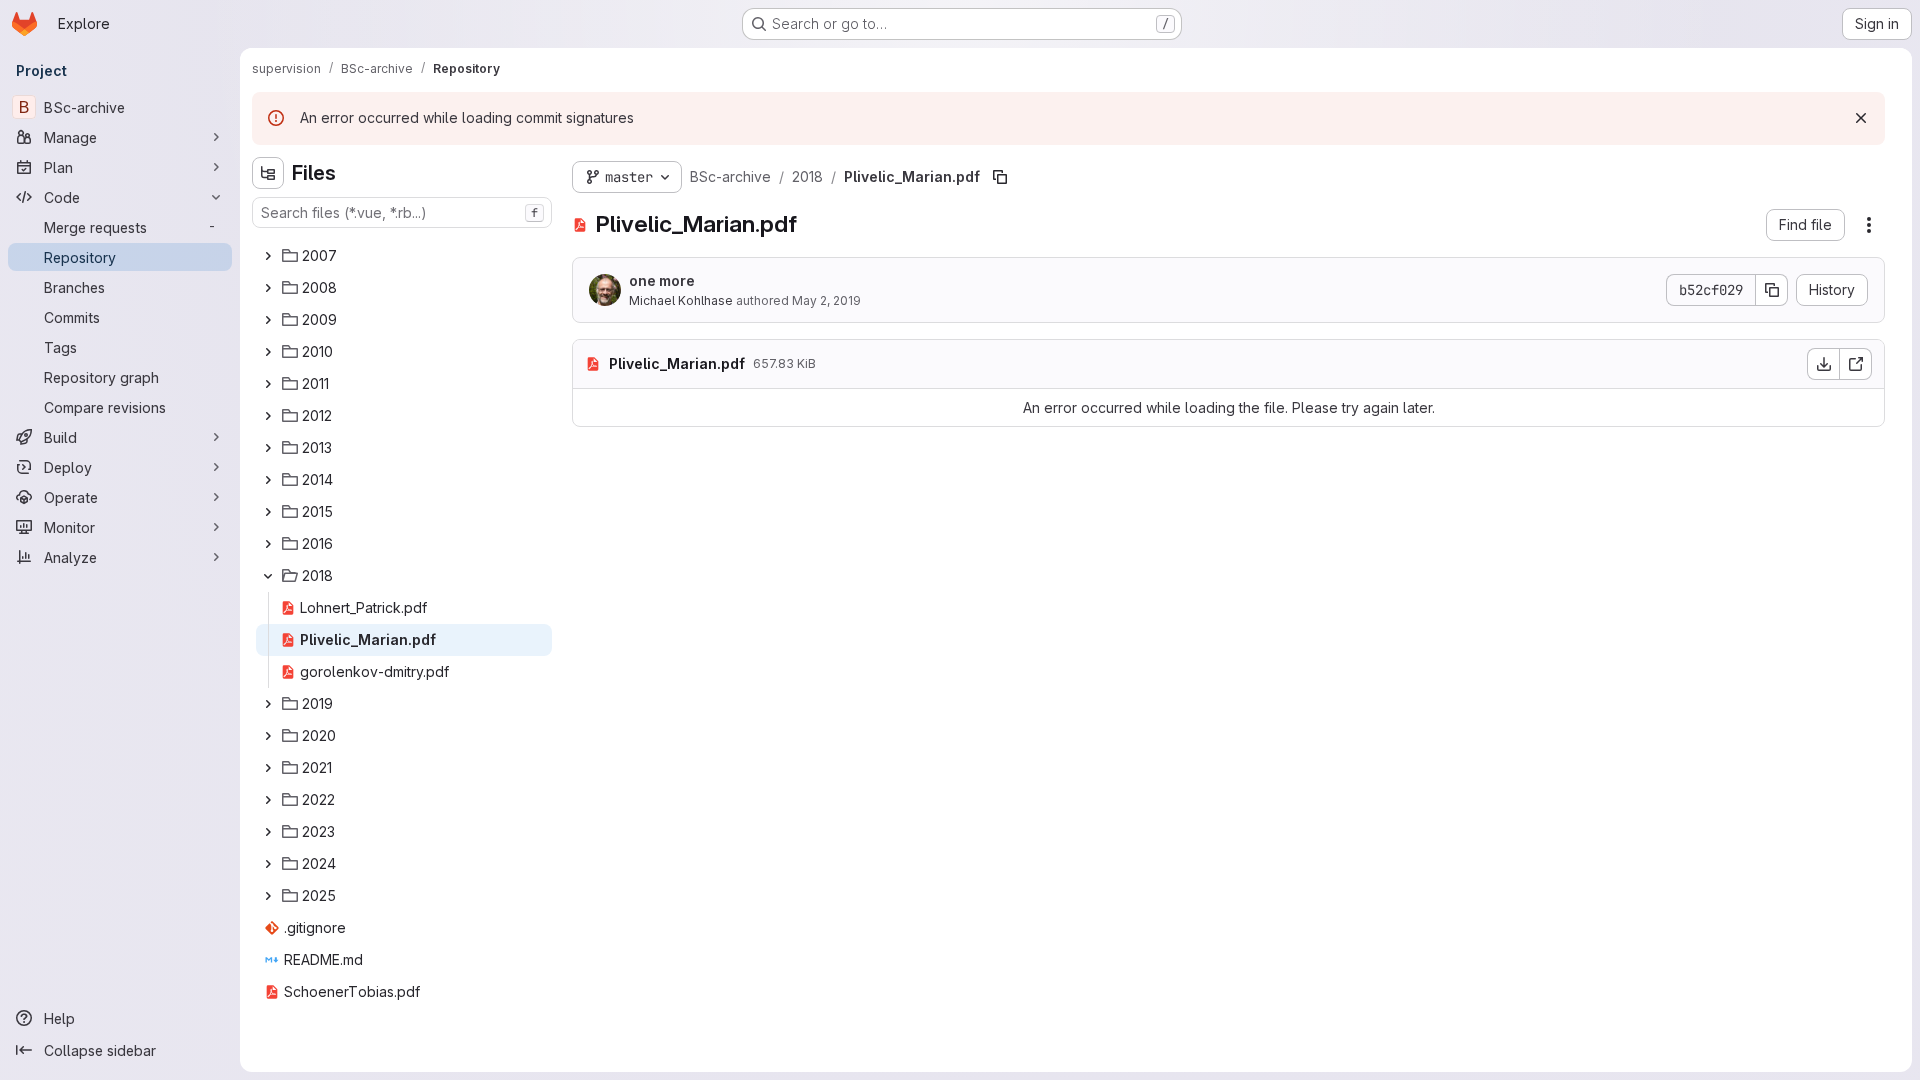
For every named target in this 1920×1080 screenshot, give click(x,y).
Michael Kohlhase (681, 300)
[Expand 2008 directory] (268, 288)
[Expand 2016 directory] (268, 544)
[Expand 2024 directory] (268, 864)
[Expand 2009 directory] (268, 320)
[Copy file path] (1000, 177)
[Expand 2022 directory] (268, 800)
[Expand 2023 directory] (268, 832)
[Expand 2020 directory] (268, 736)
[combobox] (402, 212)
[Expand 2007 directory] (268, 256)
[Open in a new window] (1856, 364)
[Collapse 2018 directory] (268, 576)
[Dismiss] (1861, 118)
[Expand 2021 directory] (268, 768)
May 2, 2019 (826, 300)
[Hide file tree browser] (268, 173)
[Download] (1823, 364)
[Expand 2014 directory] (268, 480)
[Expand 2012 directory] (268, 416)
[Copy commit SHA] (1772, 290)
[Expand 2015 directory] (268, 512)
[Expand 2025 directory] (268, 896)
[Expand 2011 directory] (268, 384)
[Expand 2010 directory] (268, 352)
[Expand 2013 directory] (268, 448)
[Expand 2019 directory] (268, 704)
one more (662, 280)
